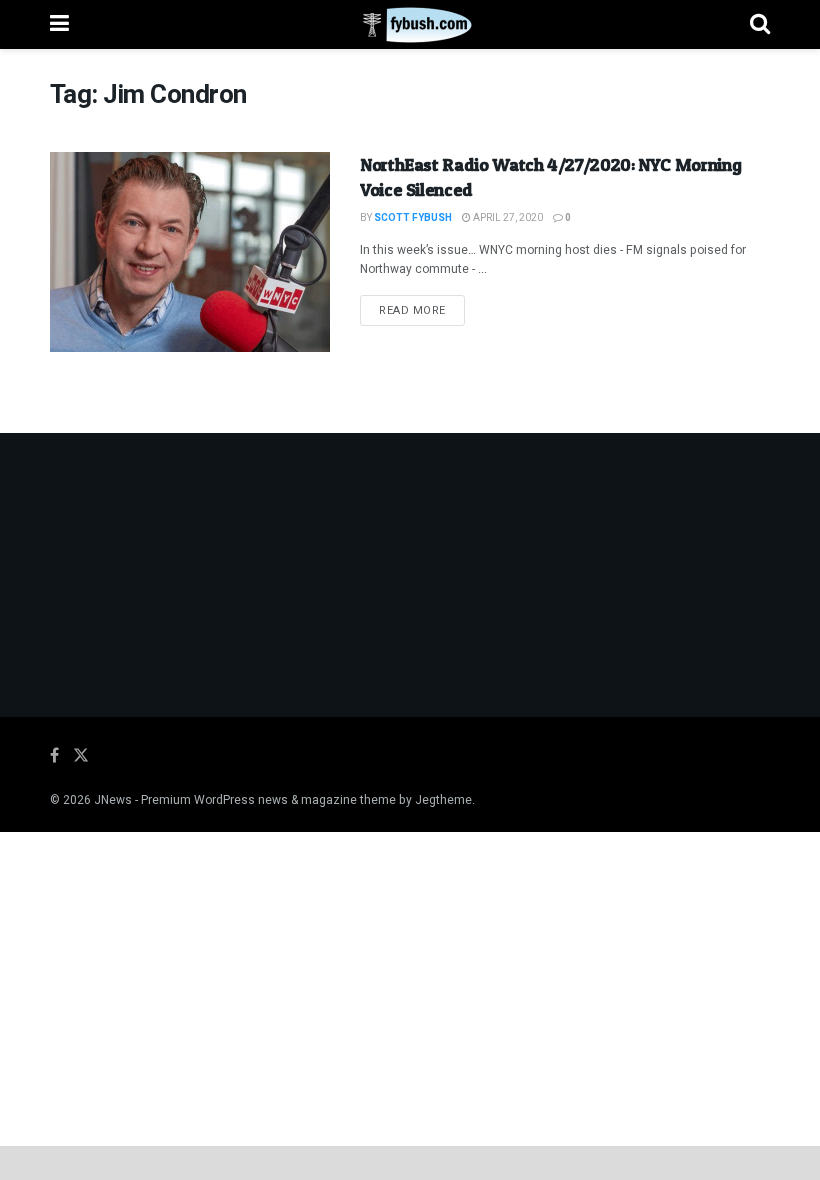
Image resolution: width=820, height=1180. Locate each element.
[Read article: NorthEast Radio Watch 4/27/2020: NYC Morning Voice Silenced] (190, 252)
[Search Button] (760, 24)
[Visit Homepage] (409, 25)
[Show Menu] (59, 24)
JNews (113, 800)
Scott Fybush (413, 218)
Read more (422, 310)
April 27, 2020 (507, 218)
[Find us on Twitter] (81, 756)
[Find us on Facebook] (54, 756)
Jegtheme (443, 800)
